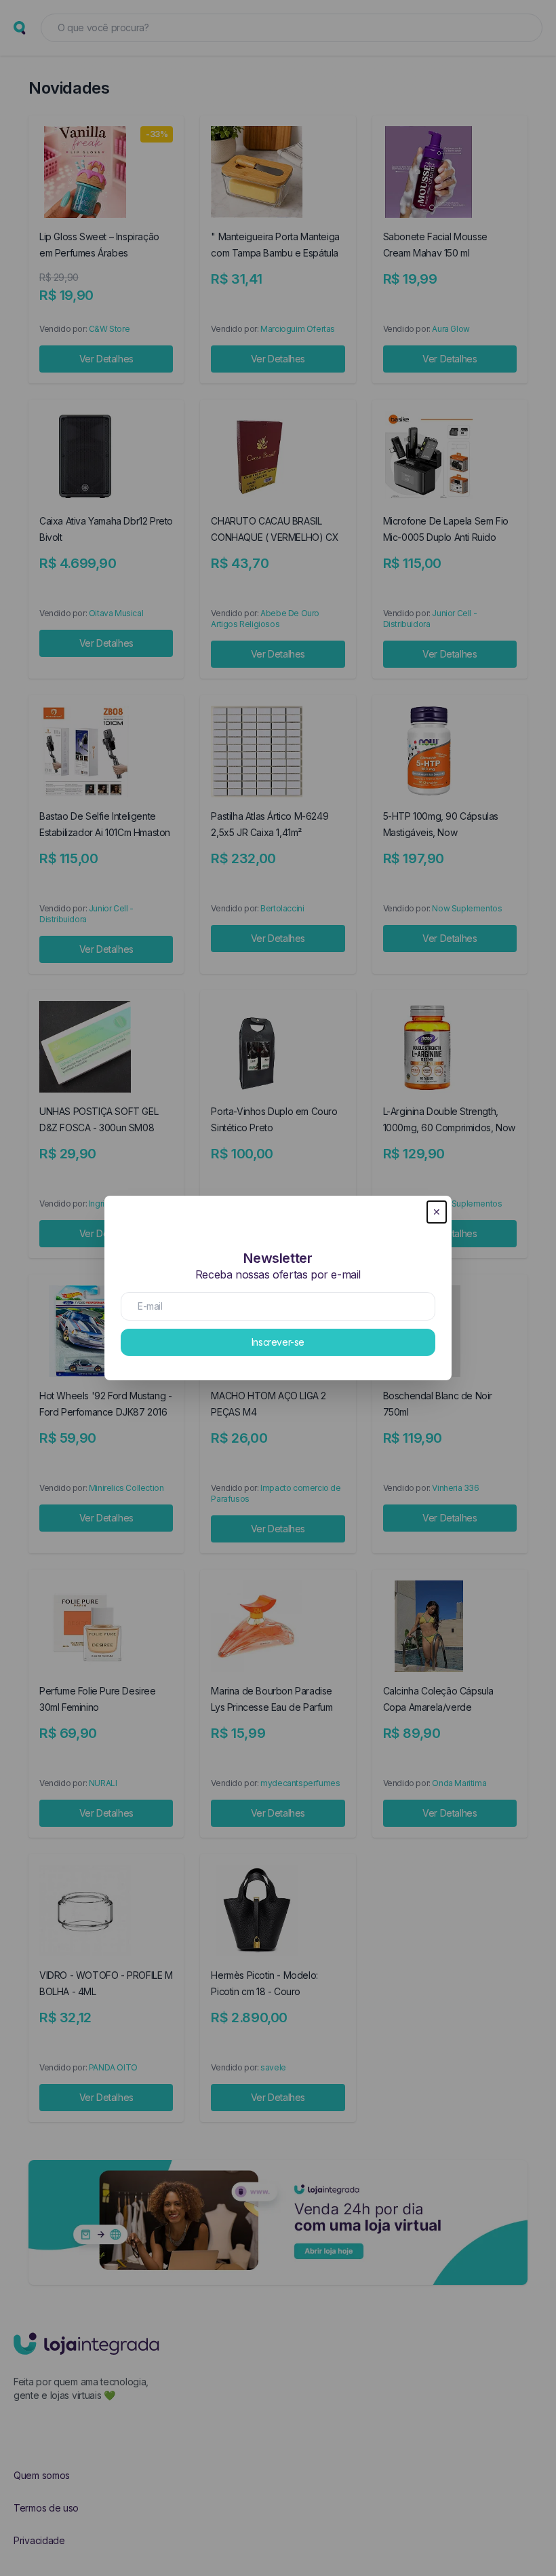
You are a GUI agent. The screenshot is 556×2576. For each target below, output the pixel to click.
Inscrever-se (278, 1342)
